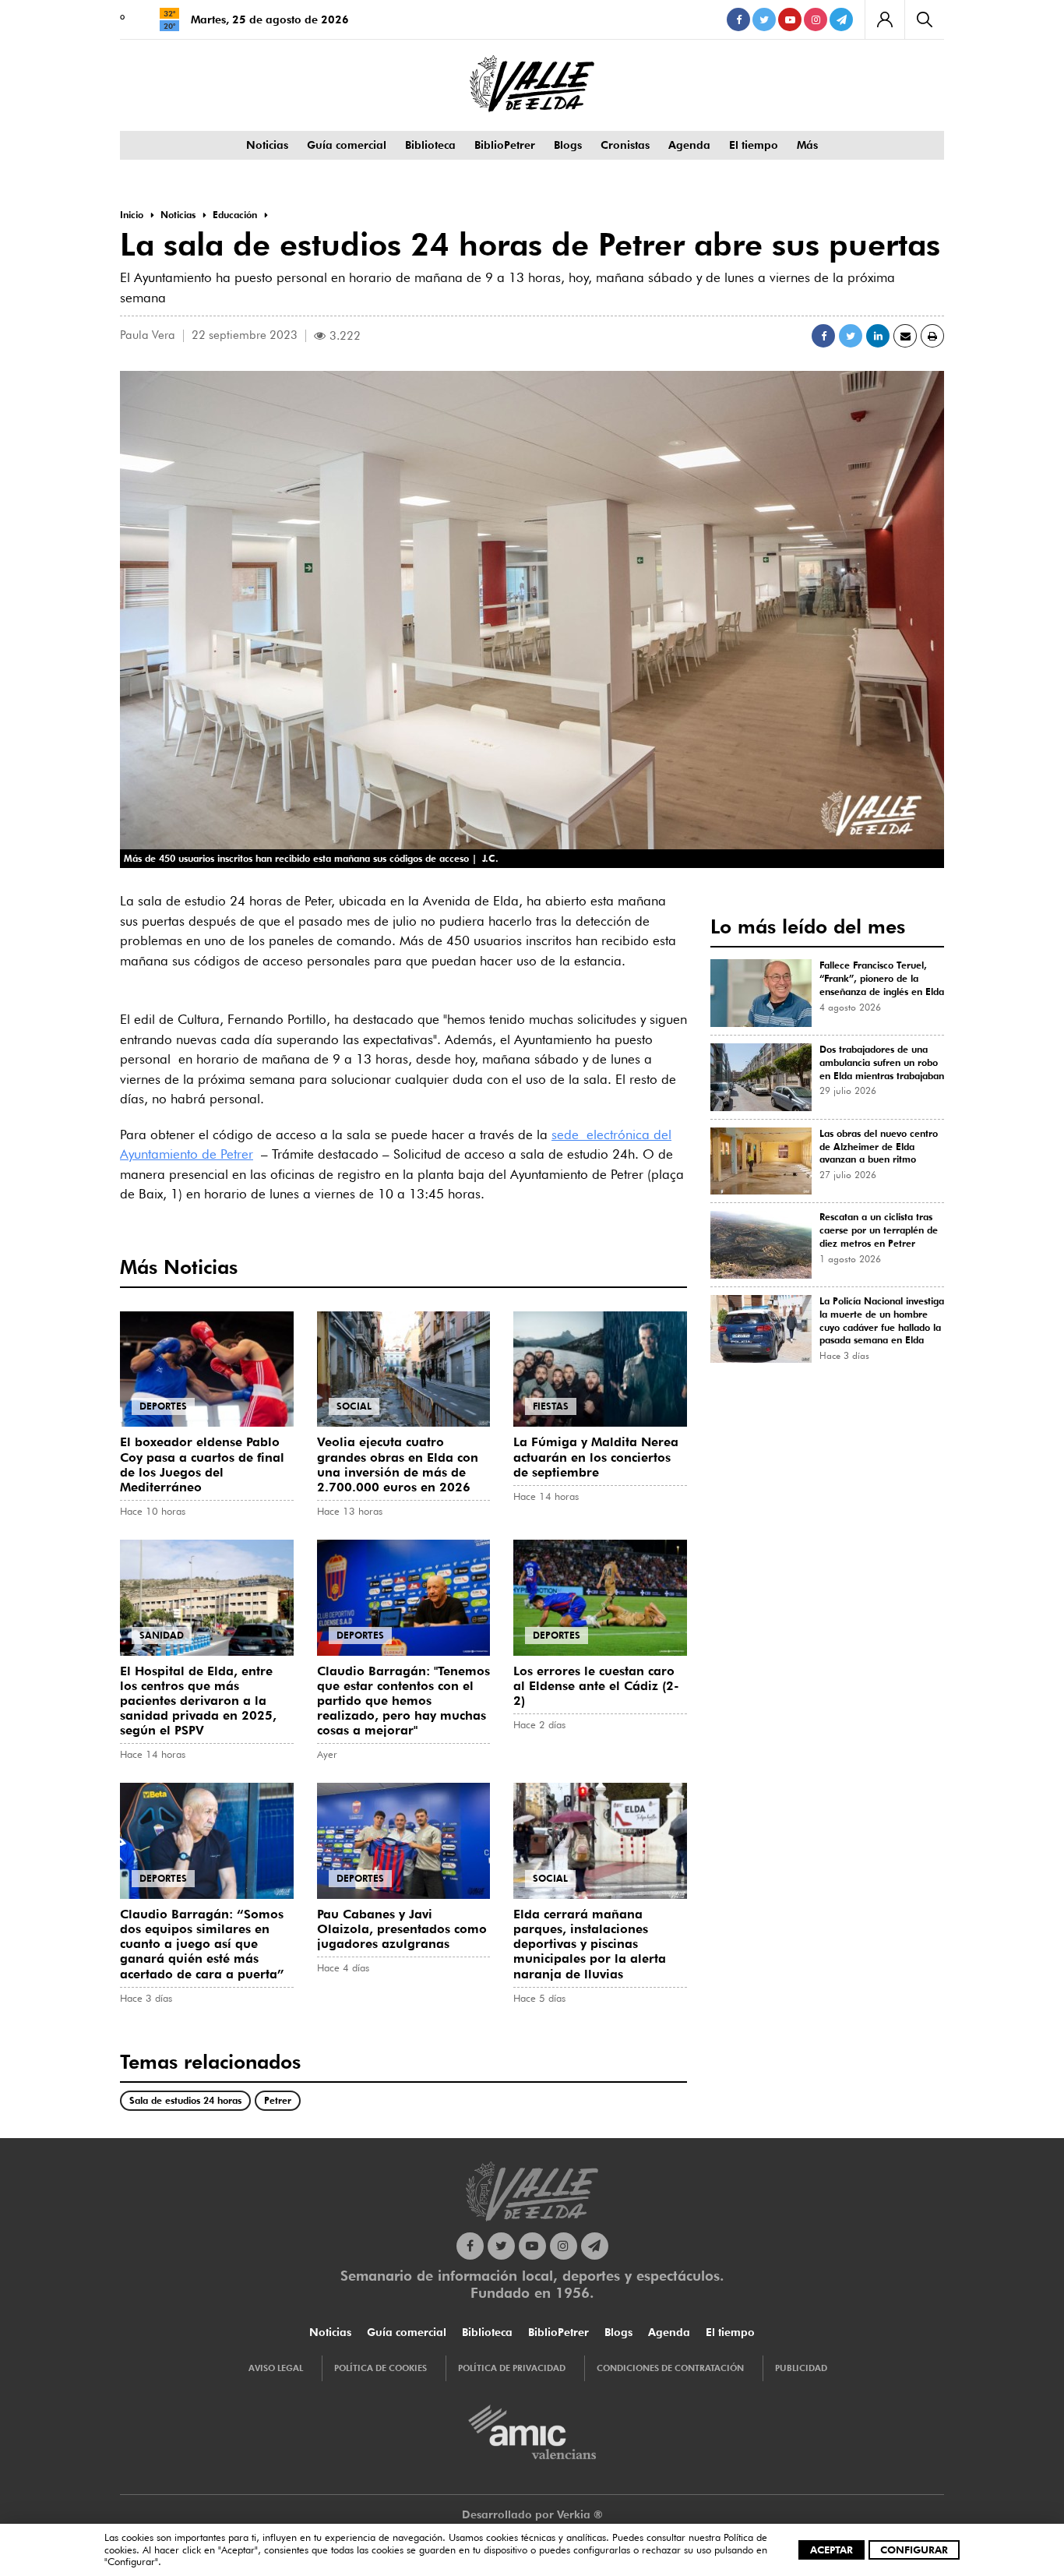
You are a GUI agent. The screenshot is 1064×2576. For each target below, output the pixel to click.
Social (354, 1406)
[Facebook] (738, 19)
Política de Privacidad (512, 2368)
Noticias (267, 145)
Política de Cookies (381, 2368)
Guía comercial (347, 145)
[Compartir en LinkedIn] (878, 336)
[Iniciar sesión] (884, 19)
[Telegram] (841, 19)
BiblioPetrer (505, 145)
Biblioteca (430, 145)
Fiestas (551, 1406)
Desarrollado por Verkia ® (532, 2514)
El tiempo (754, 145)
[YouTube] (790, 19)
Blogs (568, 145)
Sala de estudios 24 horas (185, 2100)
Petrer (278, 2100)
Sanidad (162, 1635)
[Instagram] (816, 19)
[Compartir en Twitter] (851, 336)
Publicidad (801, 2368)
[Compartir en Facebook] (823, 336)
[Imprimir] (932, 336)
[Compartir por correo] (905, 336)
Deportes (163, 1406)
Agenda (689, 145)
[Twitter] (764, 19)
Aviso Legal (276, 2368)
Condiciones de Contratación (670, 2368)
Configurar (914, 2550)
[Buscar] (924, 19)
